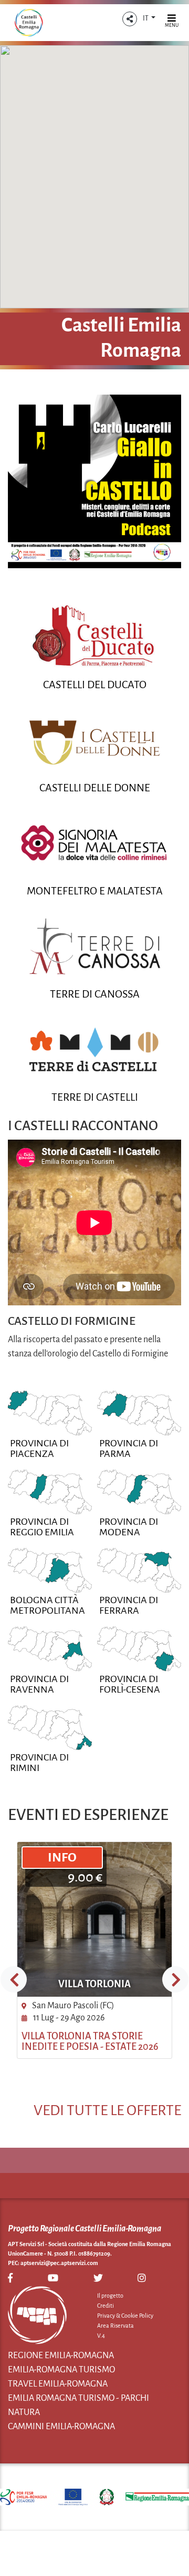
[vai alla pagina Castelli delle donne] (94, 740)
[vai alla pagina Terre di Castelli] (94, 1049)
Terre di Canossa (95, 994)
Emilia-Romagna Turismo (61, 2370)
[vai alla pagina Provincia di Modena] (139, 1492)
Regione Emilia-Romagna (61, 2356)
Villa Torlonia (94, 1984)
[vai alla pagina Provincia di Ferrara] (139, 1570)
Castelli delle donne (95, 788)
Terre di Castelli (95, 1097)
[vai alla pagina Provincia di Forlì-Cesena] (139, 1648)
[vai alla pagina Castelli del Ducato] (94, 637)
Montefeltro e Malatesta (95, 891)
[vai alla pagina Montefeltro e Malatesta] (94, 843)
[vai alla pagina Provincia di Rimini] (50, 1727)
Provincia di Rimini (39, 1763)
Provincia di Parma (129, 1448)
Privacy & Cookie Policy (125, 2316)
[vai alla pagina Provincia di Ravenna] (50, 1648)
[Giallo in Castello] (94, 481)
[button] (130, 19)
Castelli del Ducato (95, 685)
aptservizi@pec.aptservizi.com (59, 2263)
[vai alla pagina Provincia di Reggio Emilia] (50, 1492)
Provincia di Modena (129, 1527)
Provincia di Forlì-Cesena (130, 1684)
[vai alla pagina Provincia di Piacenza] (50, 1413)
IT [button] (146, 18)
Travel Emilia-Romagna (58, 2384)
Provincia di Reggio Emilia (42, 1527)
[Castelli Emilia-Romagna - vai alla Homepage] (29, 23)
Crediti (106, 2306)
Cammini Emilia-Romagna (61, 2427)
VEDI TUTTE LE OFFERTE (107, 2110)
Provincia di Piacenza (39, 1448)
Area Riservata (115, 2326)
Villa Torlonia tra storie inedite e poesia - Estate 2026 (90, 2041)
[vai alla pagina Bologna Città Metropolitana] (50, 1570)
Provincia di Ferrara (129, 1605)
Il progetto (110, 2296)
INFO (62, 1857)
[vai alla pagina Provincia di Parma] (139, 1413)
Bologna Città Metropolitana (48, 1605)
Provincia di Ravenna (39, 1684)
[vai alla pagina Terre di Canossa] (94, 946)
